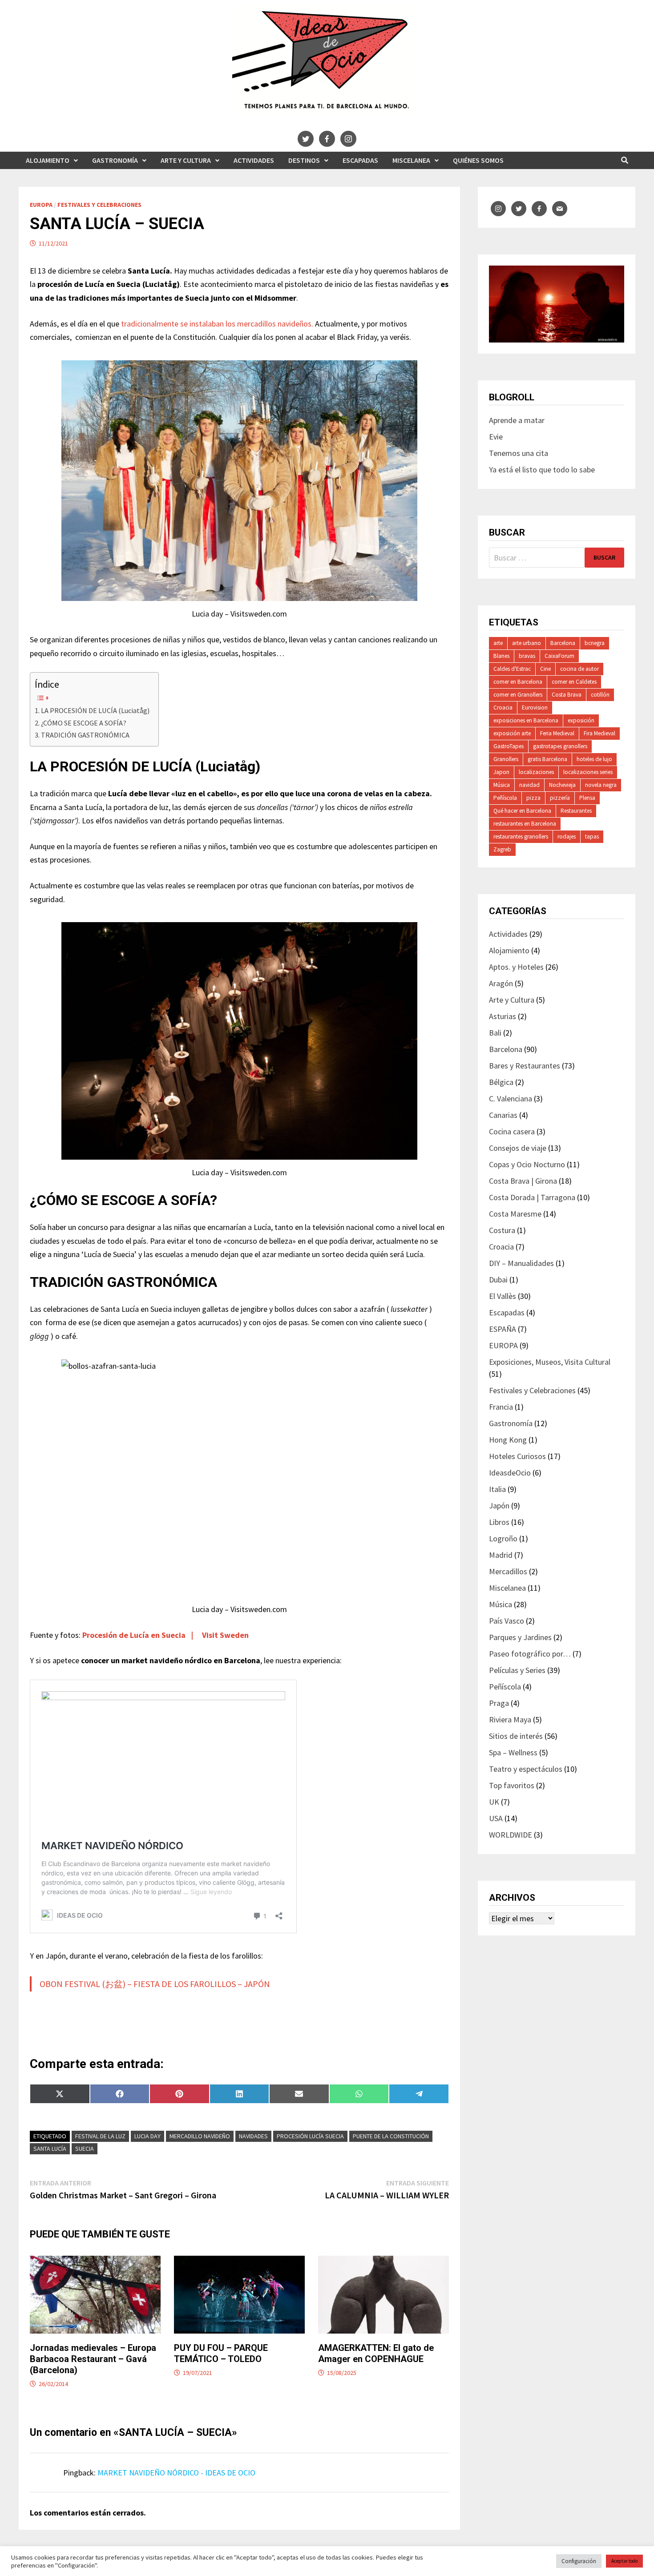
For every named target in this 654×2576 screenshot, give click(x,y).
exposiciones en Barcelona (526, 720)
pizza (533, 798)
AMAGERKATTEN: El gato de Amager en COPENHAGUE (376, 2353)
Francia (501, 1407)
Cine (545, 669)
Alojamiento (48, 160)
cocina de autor (579, 669)
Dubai (498, 1280)
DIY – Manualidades (521, 1263)
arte (498, 643)
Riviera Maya (510, 1719)
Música (502, 785)
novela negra (601, 785)
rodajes (567, 836)
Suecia (85, 2149)
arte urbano (527, 643)
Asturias (503, 1016)
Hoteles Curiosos (517, 1456)
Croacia (503, 707)
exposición (581, 720)
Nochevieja (562, 785)
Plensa (587, 798)
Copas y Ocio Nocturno (527, 1164)
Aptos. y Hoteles (516, 967)
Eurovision (535, 707)
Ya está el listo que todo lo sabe (542, 470)
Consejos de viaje (518, 1148)
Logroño (503, 1538)
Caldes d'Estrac (512, 669)
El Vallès (503, 1296)
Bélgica (501, 1082)
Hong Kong (508, 1440)
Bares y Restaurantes (525, 1066)
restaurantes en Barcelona (525, 824)
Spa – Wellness (513, 1752)
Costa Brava (567, 695)
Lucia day (147, 2136)
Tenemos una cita (519, 453)
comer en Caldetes (574, 682)
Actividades (254, 160)
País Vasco (507, 1621)
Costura (502, 1230)
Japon (501, 772)
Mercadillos (508, 1571)
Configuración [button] (579, 2561)
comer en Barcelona (518, 682)
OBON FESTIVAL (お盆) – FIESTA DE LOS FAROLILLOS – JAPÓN (155, 1984)
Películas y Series (517, 1670)
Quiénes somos (478, 160)
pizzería (560, 798)
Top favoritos (512, 1785)
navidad (529, 785)
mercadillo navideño (200, 2136)
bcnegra (595, 643)
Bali (495, 1033)
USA (496, 1818)
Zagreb (502, 849)
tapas (592, 836)
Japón (499, 1506)
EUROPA (41, 205)
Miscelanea (411, 160)
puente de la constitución (391, 2136)
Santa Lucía (50, 2149)
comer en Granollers (518, 695)
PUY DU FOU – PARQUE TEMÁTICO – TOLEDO (221, 2353)
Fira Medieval (599, 733)
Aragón (501, 983)
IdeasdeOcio (510, 1473)
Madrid (501, 1555)
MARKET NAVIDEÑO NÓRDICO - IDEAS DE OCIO (176, 2473)
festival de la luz (100, 2136)
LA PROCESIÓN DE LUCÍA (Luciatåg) (95, 710)
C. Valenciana (511, 1099)
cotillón (600, 695)
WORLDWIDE (511, 1835)
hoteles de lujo (594, 759)
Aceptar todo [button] (624, 2561)
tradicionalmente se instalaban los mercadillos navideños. (218, 324)
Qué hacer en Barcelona (522, 811)
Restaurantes (576, 811)
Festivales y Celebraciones (99, 205)
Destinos (304, 160)
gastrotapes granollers (560, 746)
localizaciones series (588, 772)
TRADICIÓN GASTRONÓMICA (85, 735)
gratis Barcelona (547, 759)
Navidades (253, 2136)
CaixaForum (559, 656)
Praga (499, 1703)
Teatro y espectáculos (526, 1769)
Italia (497, 1489)
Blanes (501, 656)
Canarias (503, 1115)
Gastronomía (115, 160)
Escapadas (360, 160)
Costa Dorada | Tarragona (532, 1197)
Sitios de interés (516, 1736)
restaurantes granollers (521, 836)
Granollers (506, 759)
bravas (527, 656)
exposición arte (512, 733)
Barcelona (563, 643)
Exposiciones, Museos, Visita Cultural (550, 1362)
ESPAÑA (503, 1329)
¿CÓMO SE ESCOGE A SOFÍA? (84, 723)
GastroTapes (509, 746)
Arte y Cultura (186, 160)
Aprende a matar (517, 420)
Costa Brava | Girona (523, 1181)
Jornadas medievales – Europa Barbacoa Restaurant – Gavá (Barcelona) (93, 2359)
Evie (496, 437)
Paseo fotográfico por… (530, 1654)
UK (494, 1802)
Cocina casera (512, 1131)
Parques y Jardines (520, 1637)
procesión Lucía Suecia (310, 2136)
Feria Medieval (557, 733)
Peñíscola (505, 798)
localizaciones (536, 772)
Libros (499, 1522)
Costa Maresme (515, 1214)
